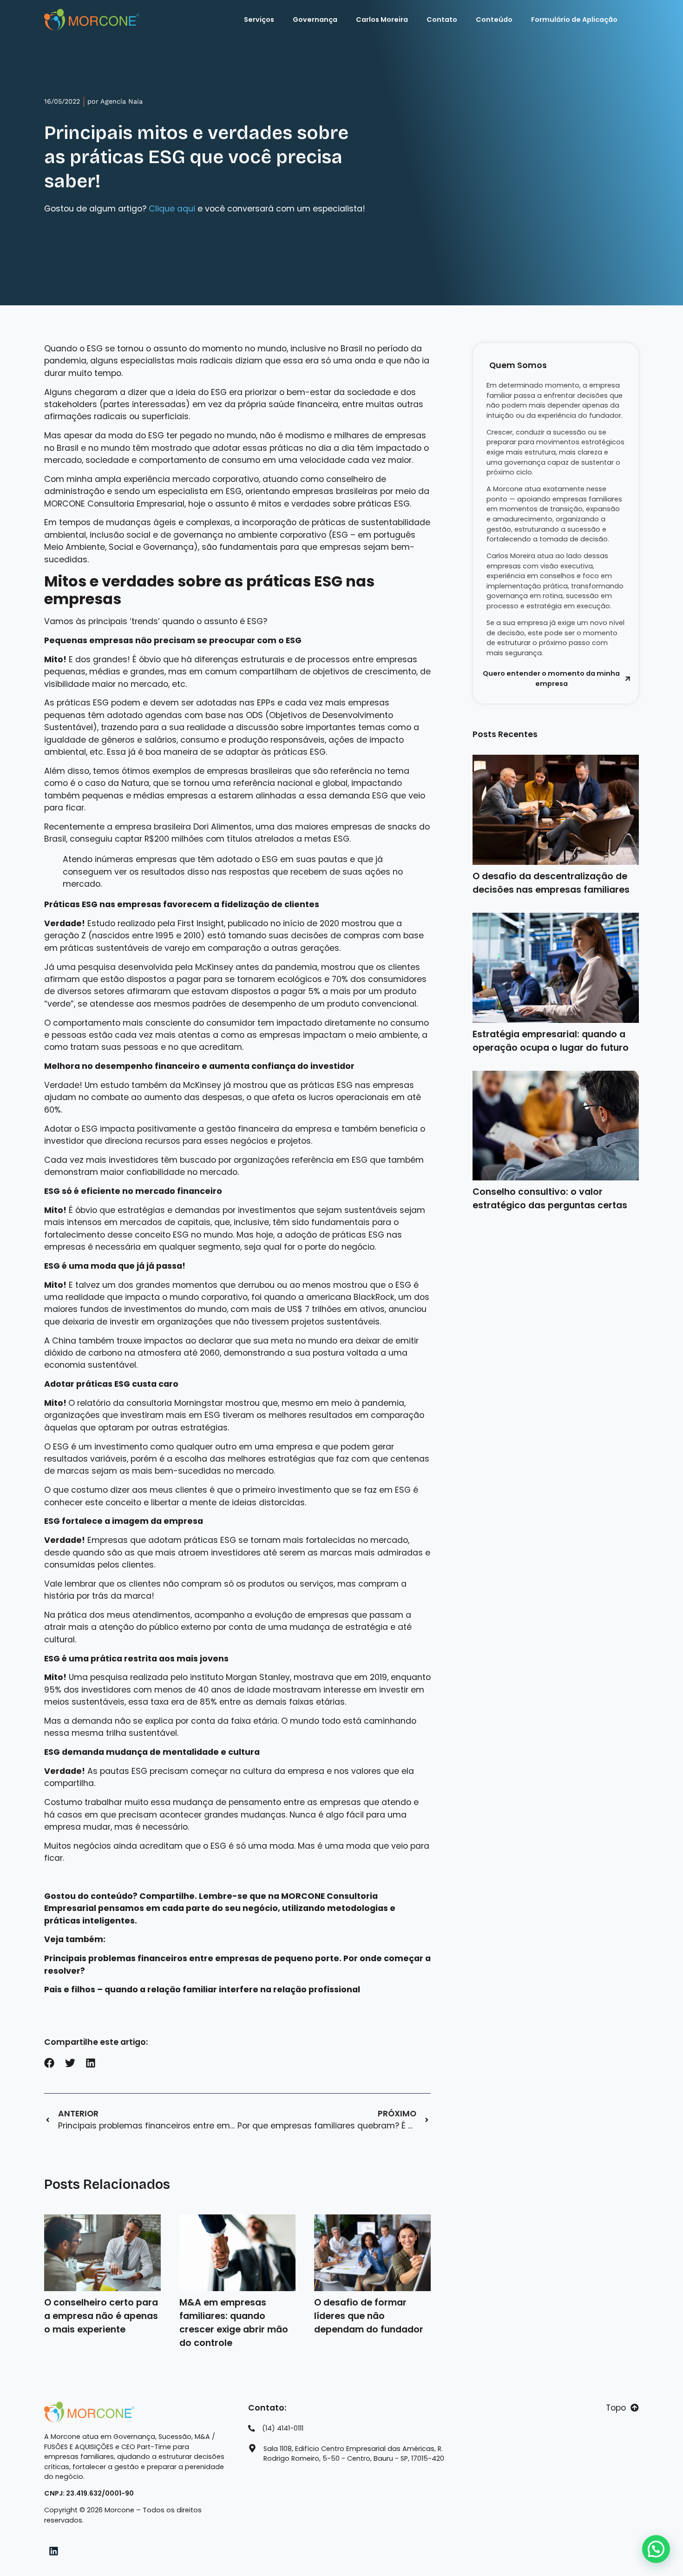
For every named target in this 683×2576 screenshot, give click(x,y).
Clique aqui (172, 209)
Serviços (259, 20)
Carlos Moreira (382, 20)
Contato (442, 20)
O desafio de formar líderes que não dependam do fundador (369, 2316)
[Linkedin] (54, 2551)
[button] (49, 2063)
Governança (315, 20)
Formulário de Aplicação (574, 20)
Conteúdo (494, 20)
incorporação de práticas (294, 522)
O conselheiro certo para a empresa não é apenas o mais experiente (101, 2316)
